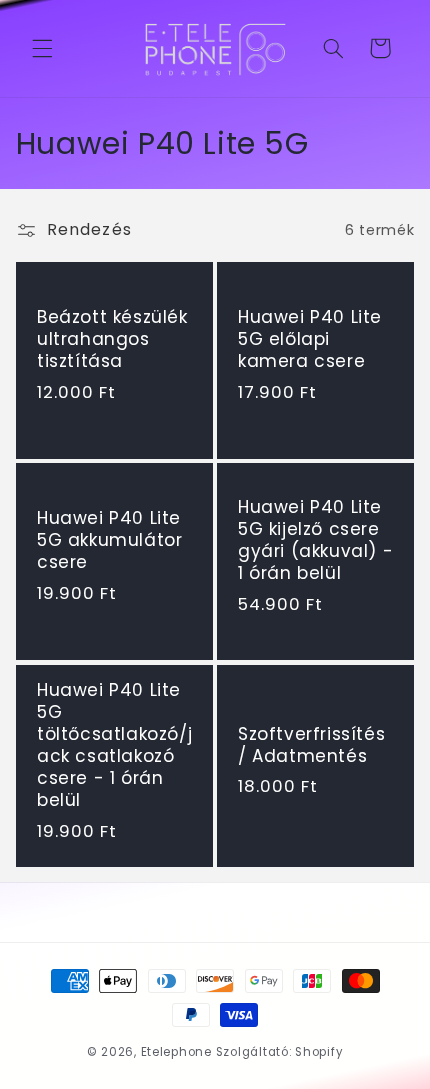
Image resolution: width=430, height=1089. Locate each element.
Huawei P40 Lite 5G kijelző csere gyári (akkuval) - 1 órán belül (315, 541)
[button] (42, 48)
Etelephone (176, 1052)
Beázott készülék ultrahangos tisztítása (112, 339)
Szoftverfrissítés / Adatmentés (311, 744)
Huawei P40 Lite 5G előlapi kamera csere (310, 339)
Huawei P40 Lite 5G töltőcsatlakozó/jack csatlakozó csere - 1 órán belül (114, 744)
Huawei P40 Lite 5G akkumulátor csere (109, 541)
